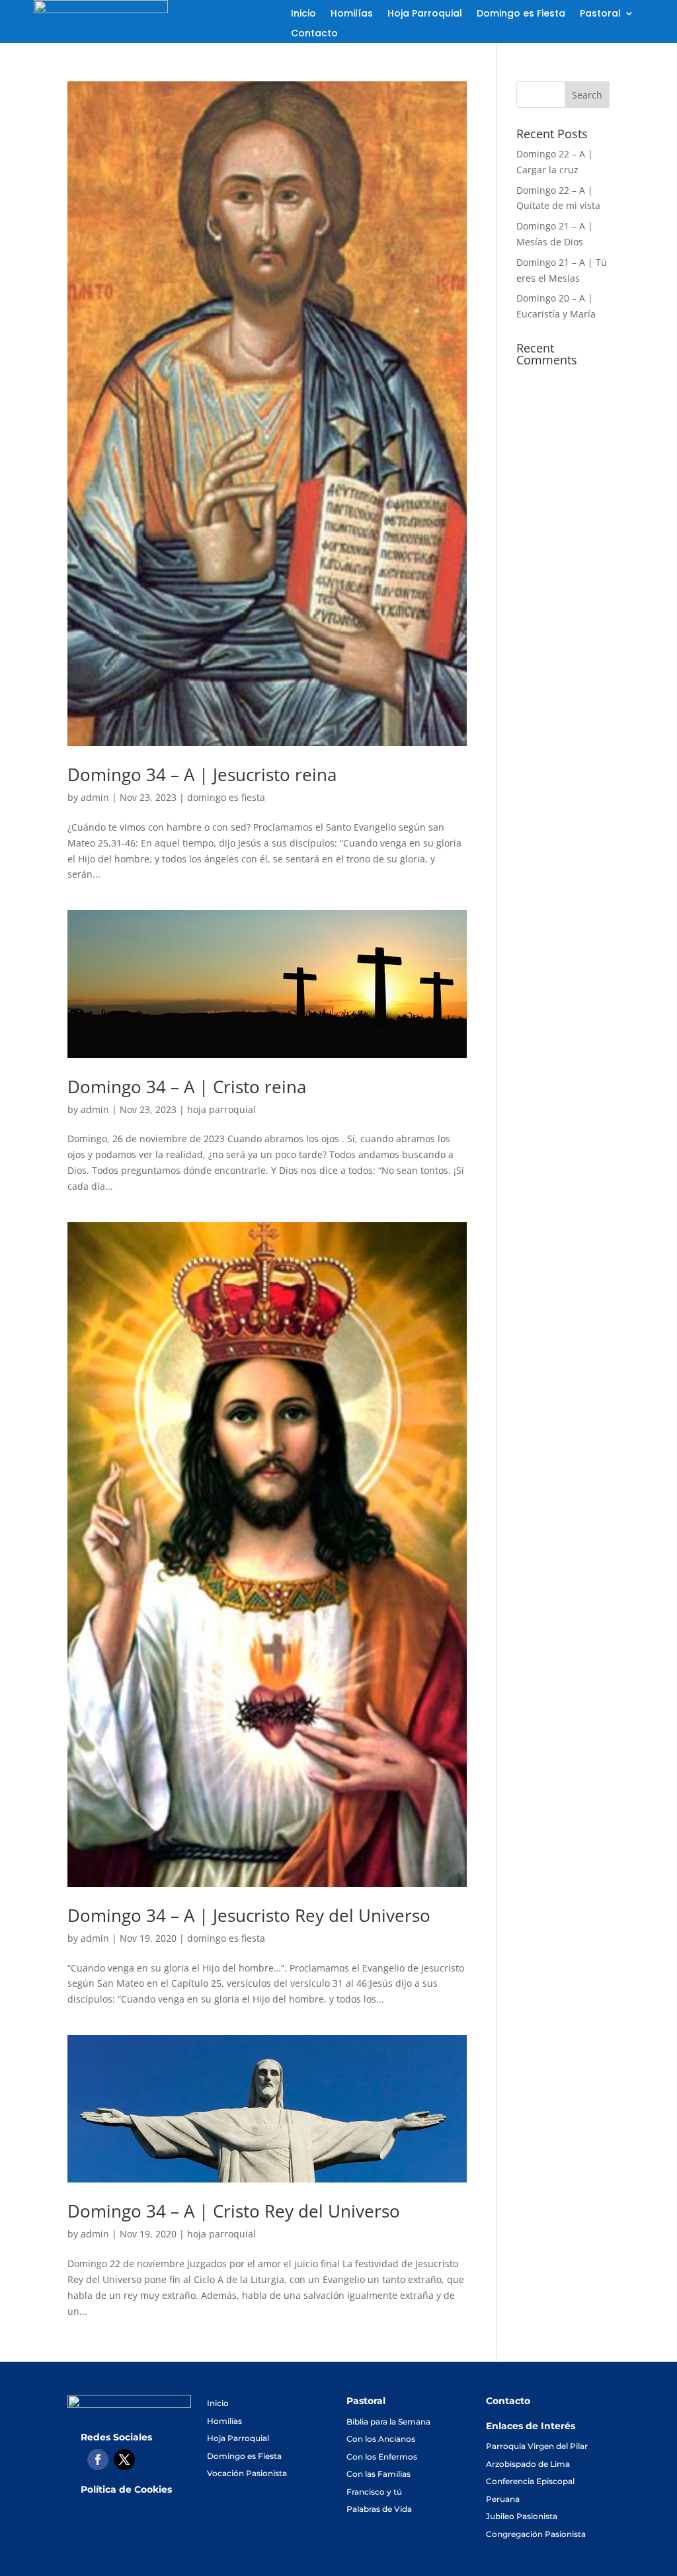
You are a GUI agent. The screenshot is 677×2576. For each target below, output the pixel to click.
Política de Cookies (126, 2489)
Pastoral (600, 14)
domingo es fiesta (226, 797)
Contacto (314, 34)
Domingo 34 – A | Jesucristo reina (202, 774)
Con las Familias (378, 2474)
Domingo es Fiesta (521, 14)
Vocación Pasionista (247, 2473)
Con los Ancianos (381, 2439)
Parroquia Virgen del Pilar (537, 2446)
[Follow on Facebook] (98, 2460)
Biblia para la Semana (388, 2422)
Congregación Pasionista (536, 2534)
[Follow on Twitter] (124, 2460)
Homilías (352, 14)
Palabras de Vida (379, 2509)
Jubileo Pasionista (522, 2516)
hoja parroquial (221, 1109)
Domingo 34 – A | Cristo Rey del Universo (234, 2211)
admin (95, 797)
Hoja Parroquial (425, 14)
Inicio (303, 14)
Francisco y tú (374, 2492)
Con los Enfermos (382, 2457)
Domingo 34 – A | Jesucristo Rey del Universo (249, 1915)
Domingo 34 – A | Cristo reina (187, 1087)
